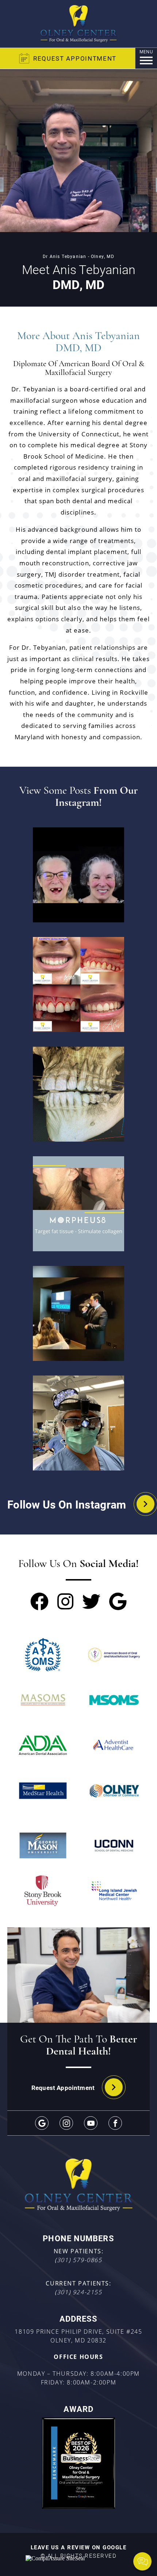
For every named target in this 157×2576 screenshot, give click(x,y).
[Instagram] (66, 2123)
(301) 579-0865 (78, 2260)
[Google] (42, 2123)
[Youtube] (91, 2123)
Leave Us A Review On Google (79, 2547)
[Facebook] (115, 2123)
